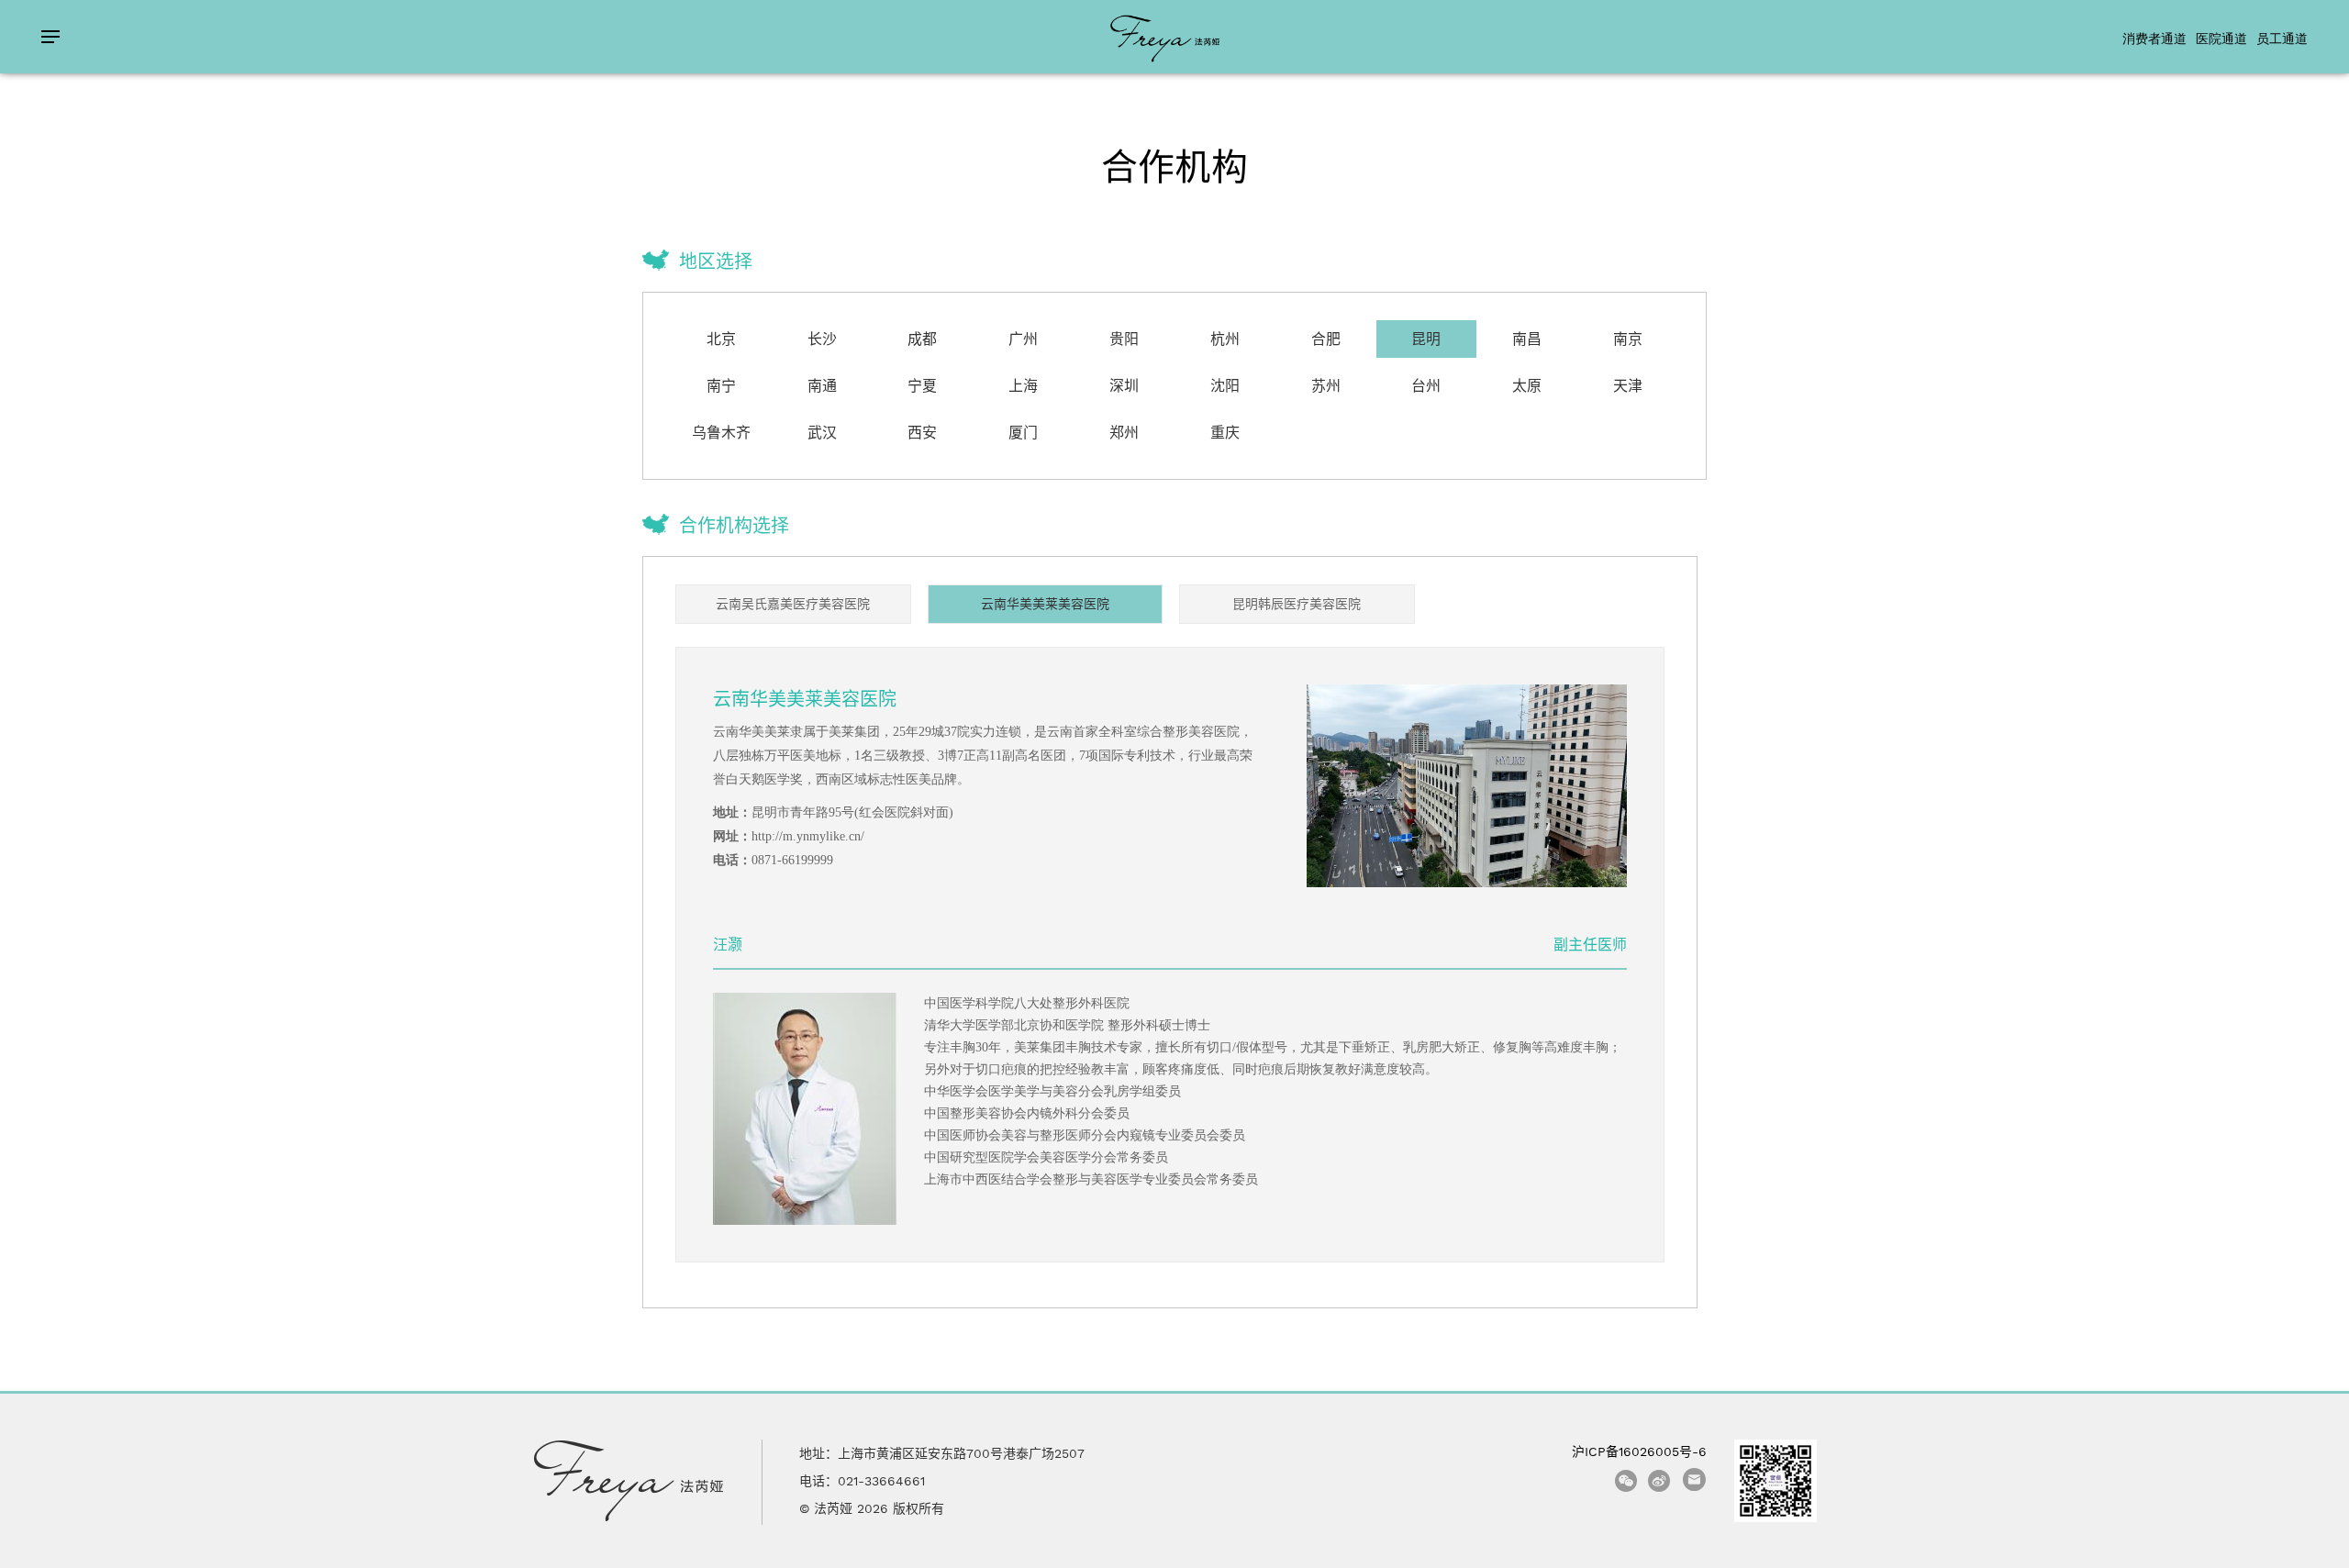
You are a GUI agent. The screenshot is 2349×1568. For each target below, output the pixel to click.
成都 (922, 339)
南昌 (1527, 339)
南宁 (721, 386)
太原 (1527, 386)
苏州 (1326, 386)
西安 (922, 433)
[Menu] (50, 37)
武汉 (822, 433)
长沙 (822, 339)
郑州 (1124, 433)
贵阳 (1124, 339)
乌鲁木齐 (721, 433)
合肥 (1326, 339)
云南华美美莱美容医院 (1045, 604)
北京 (721, 339)
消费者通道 (2154, 38)
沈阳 (1225, 386)
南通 (822, 386)
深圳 (1124, 386)
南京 (1628, 339)
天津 (1628, 386)
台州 (1426, 386)
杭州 (1225, 339)
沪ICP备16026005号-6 (1639, 1451)
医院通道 (2221, 38)
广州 (1023, 339)
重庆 (1225, 433)
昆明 (1426, 339)
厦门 (1023, 433)
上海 (1023, 386)
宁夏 (922, 386)
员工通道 (2282, 38)
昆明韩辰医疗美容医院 (1297, 604)
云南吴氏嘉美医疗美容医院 (793, 604)
